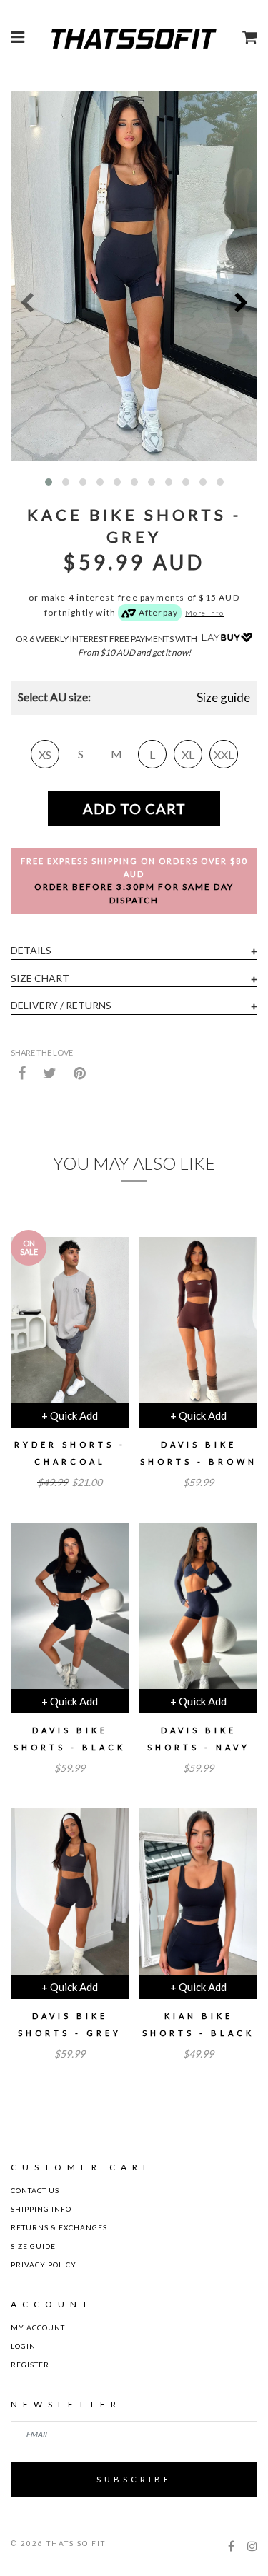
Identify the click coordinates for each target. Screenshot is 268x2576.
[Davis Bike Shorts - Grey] (70, 1897)
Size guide (223, 697)
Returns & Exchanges (59, 2227)
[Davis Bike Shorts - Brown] (198, 1325)
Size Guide (33, 2246)
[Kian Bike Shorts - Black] (198, 1897)
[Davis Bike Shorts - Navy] (198, 1611)
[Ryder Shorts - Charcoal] (70, 1325)
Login (23, 2346)
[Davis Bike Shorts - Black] (70, 1611)
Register (30, 2365)
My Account (38, 2327)
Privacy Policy (44, 2265)
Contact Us (35, 2190)
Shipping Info (41, 2209)
